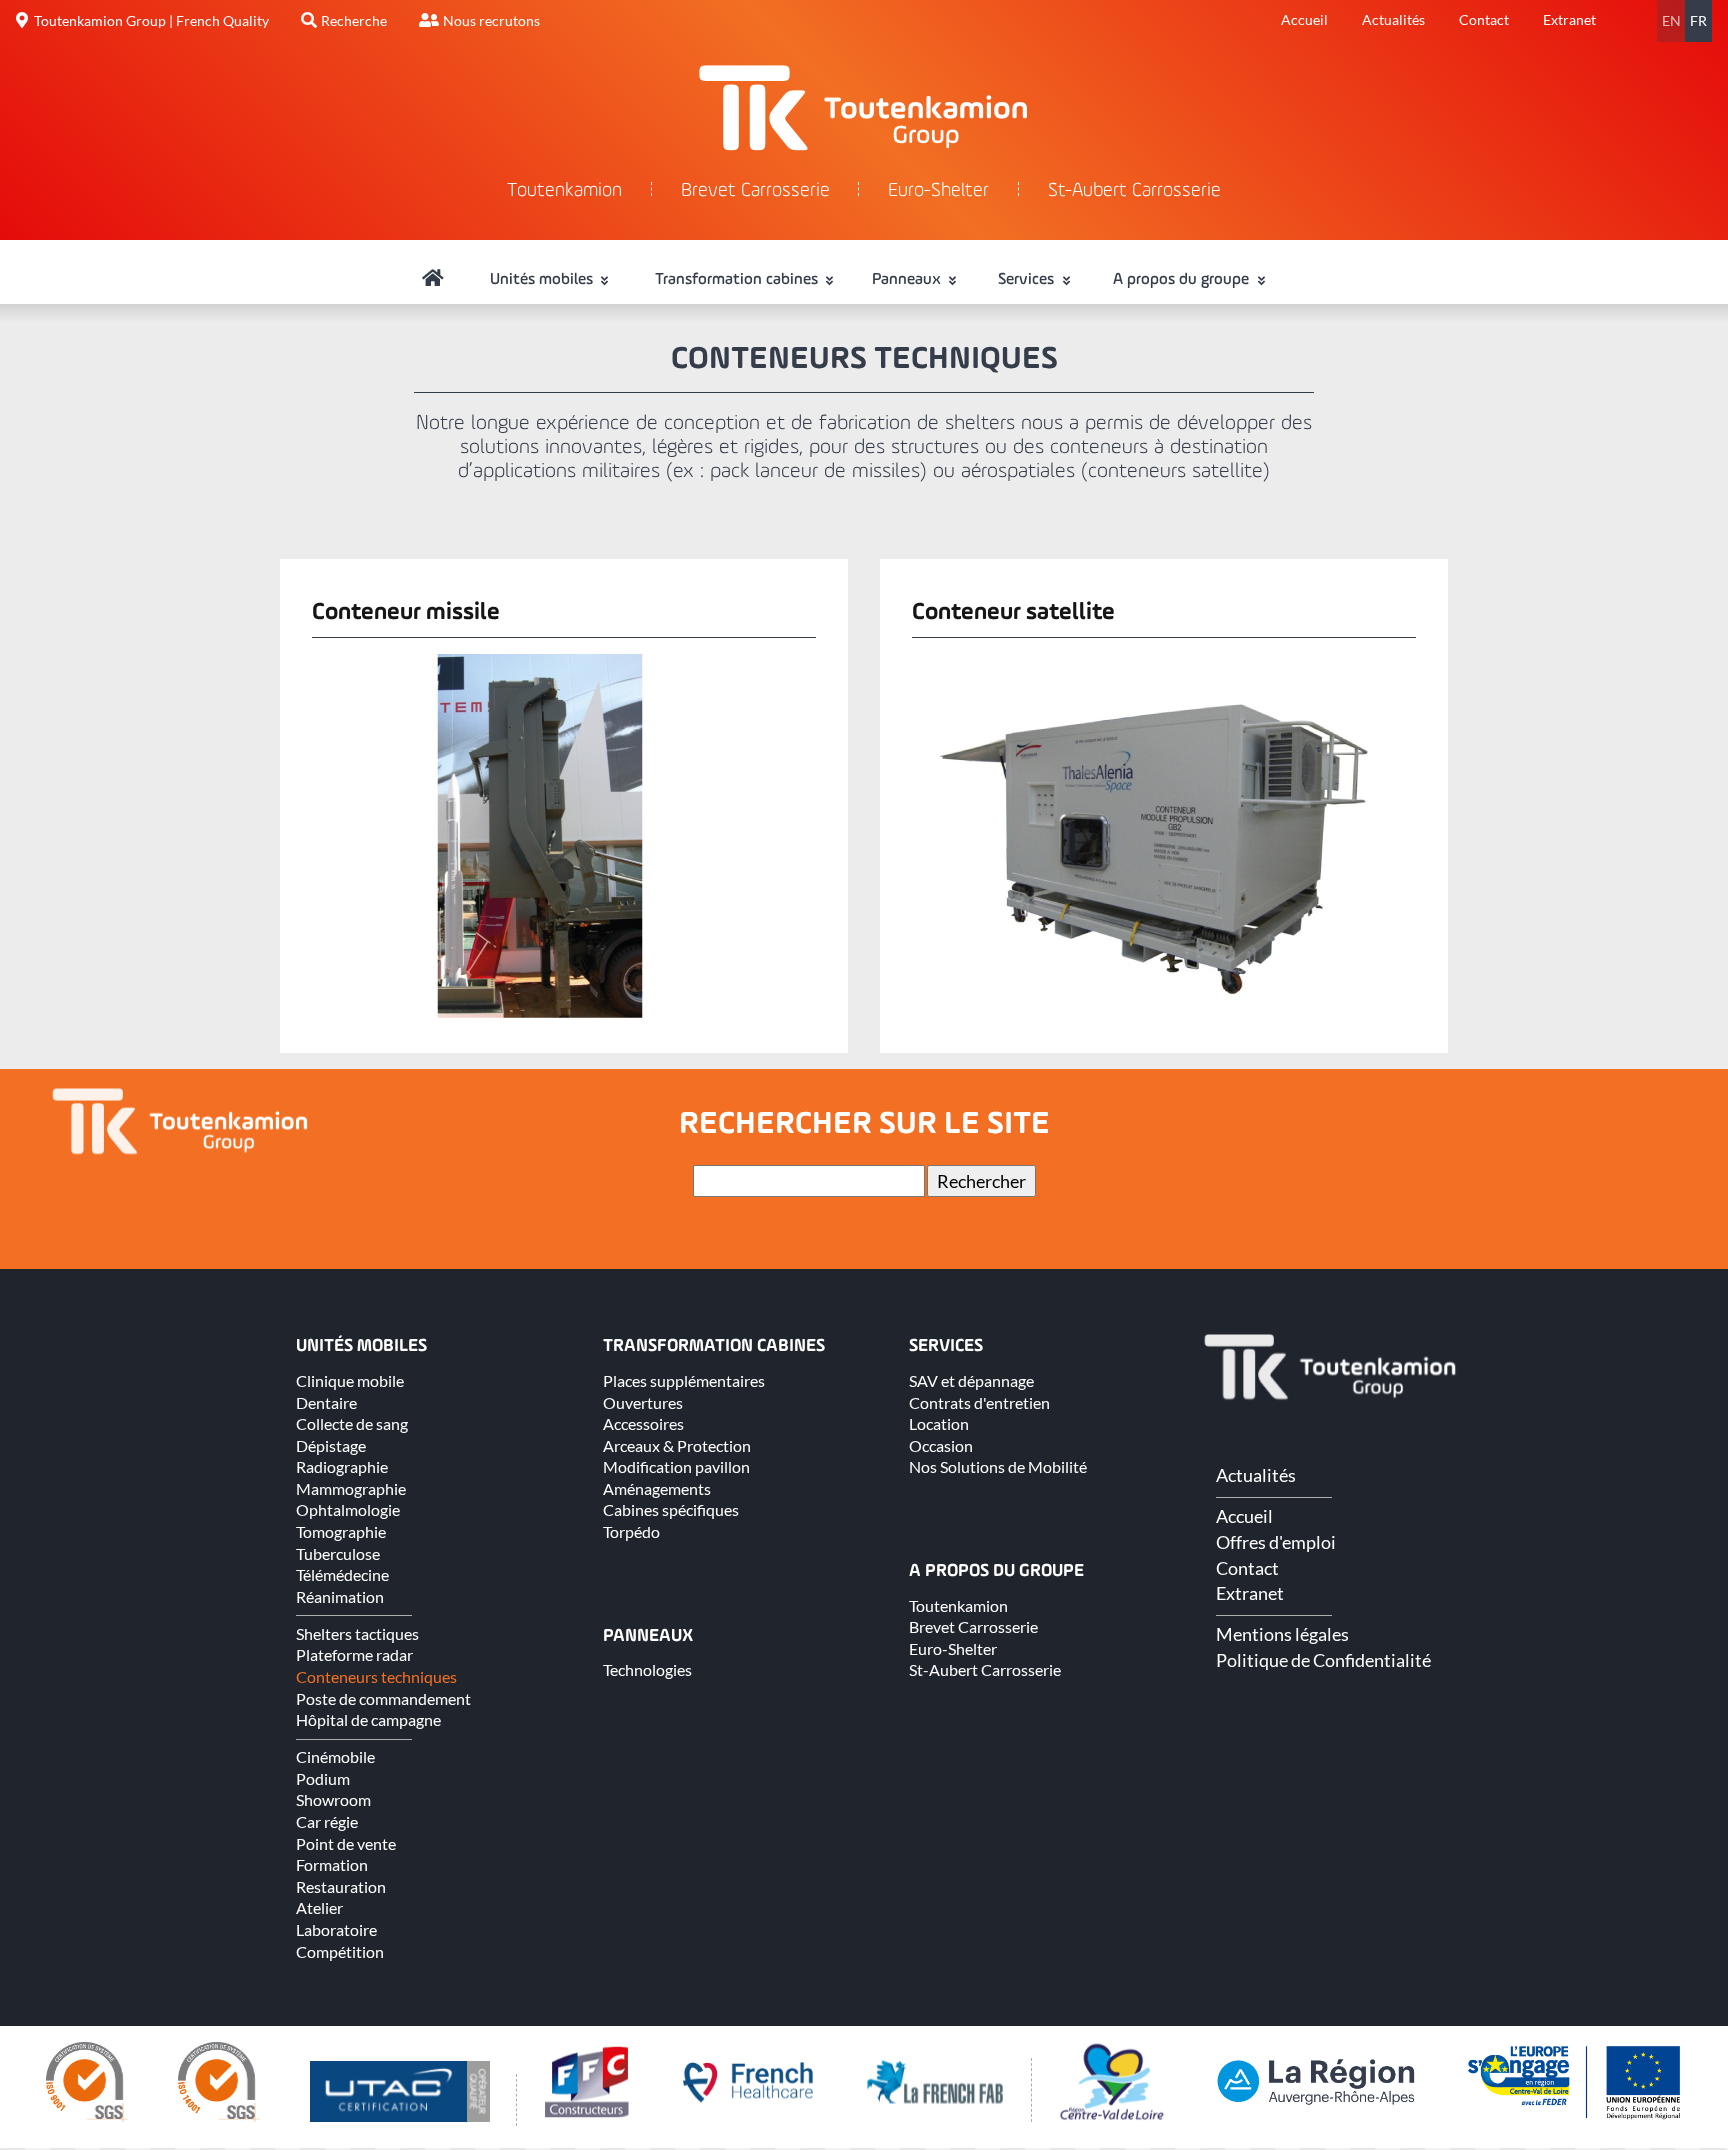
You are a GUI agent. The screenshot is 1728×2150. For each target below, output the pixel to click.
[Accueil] (433, 280)
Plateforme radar (354, 1654)
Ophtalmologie (348, 1509)
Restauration (341, 1886)
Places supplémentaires (684, 1380)
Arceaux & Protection (677, 1445)
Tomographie (341, 1531)
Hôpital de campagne (368, 1719)
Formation (332, 1864)
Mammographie (351, 1488)
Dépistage (331, 1445)
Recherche (354, 21)
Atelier (319, 1907)
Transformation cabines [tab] (738, 280)
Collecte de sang (352, 1423)
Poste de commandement (383, 1698)
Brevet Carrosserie (755, 191)
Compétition (340, 1951)
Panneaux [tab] (908, 280)
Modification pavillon (676, 1466)
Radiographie (342, 1466)
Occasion (941, 1445)
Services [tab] (1028, 280)
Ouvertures (643, 1402)
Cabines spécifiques (671, 1509)
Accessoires (643, 1423)
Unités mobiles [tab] (543, 280)
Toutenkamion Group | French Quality (151, 21)
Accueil (1304, 19)
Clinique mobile (350, 1380)
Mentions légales (1282, 1634)
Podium (323, 1778)
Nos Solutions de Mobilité (998, 1466)
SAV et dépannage (971, 1380)
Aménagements (657, 1488)
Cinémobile (335, 1756)
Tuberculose (338, 1553)
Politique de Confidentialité (1323, 1660)
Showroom (333, 1799)
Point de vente (346, 1843)
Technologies (647, 1669)
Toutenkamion (564, 191)
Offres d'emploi (1276, 1542)
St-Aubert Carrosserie (1134, 191)
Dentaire (326, 1402)
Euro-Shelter (938, 191)
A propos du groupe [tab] (1183, 280)
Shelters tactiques (357, 1633)
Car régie (327, 1821)
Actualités (1393, 19)
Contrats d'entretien (979, 1402)
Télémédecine (342, 1574)
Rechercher (981, 1181)
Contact (1484, 19)
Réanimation (340, 1596)
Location (939, 1423)
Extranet (1569, 19)
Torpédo (631, 1531)
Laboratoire (336, 1929)
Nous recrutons (491, 21)
